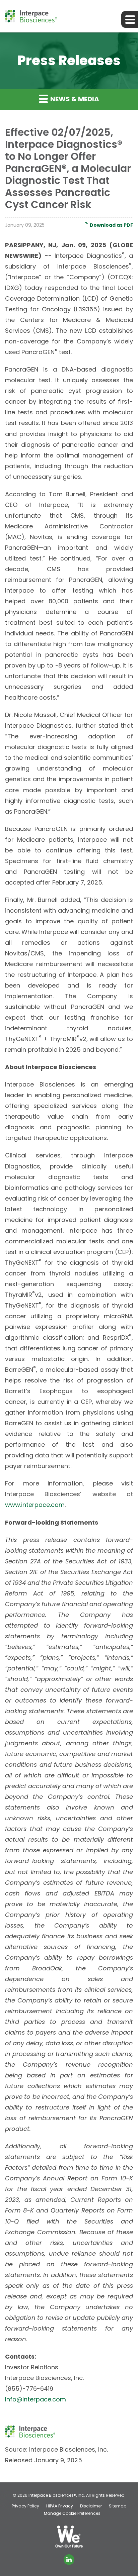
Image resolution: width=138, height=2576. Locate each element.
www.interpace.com (35, 1505)
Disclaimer (91, 2506)
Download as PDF (111, 225)
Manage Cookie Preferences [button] (72, 2513)
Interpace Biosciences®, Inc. (57, 2495)
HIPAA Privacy (60, 2506)
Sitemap (118, 2506)
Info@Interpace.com (36, 2399)
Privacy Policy (25, 2506)
